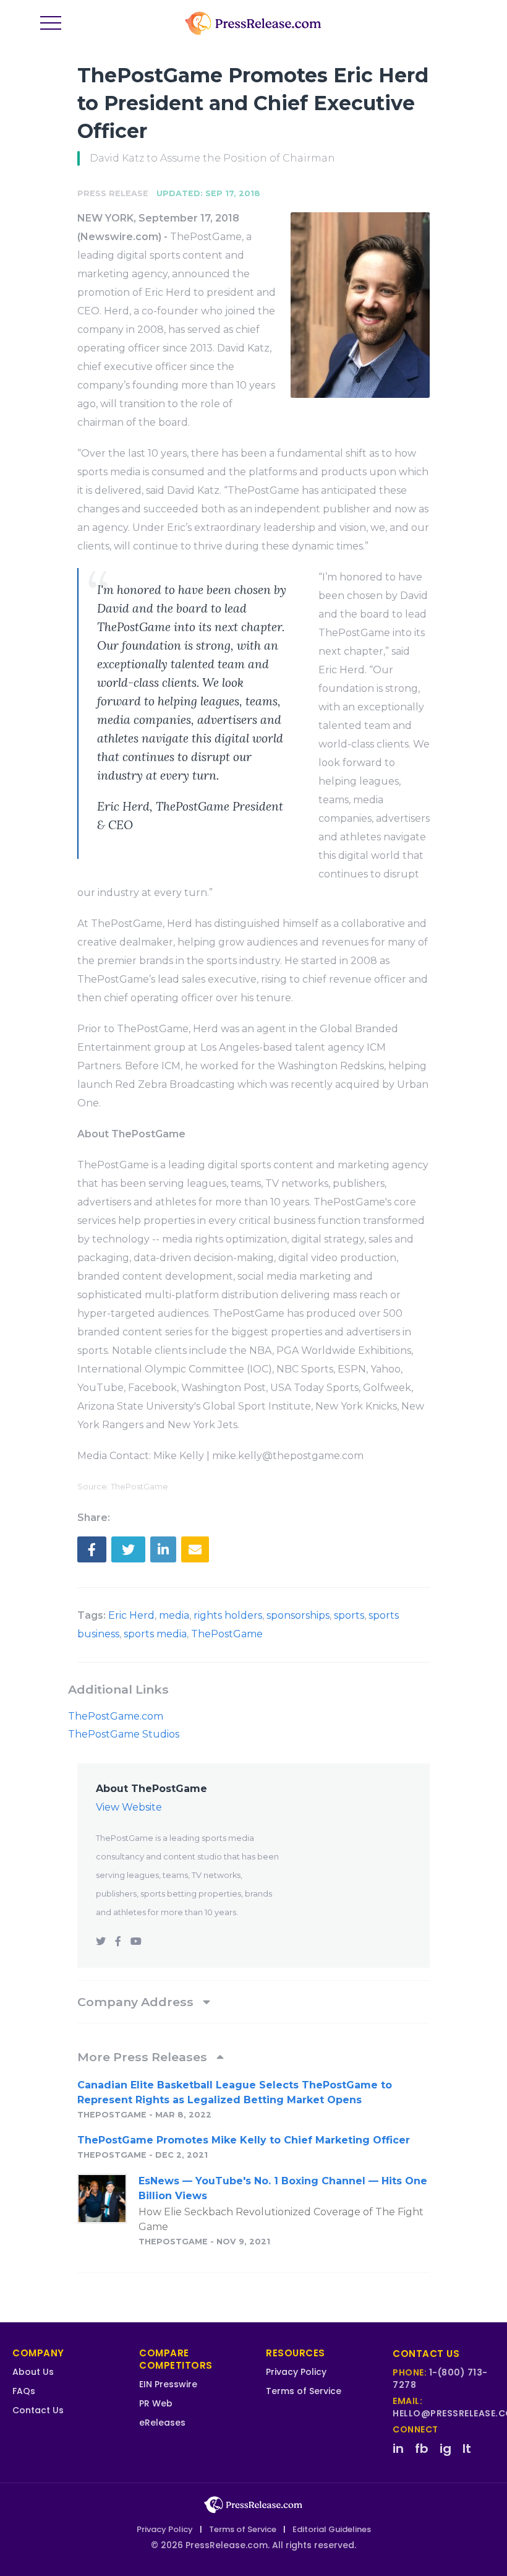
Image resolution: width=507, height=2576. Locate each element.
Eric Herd (131, 1615)
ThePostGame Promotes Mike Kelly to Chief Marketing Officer (244, 2140)
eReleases (162, 2423)
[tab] (253, 2002)
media (174, 1615)
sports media (155, 1634)
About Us (33, 2372)
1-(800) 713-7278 (440, 2379)
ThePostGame (227, 1634)
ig (445, 2449)
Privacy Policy (296, 2372)
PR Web (156, 2403)
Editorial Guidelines (332, 2529)
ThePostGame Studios (124, 1734)
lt (467, 2449)
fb (422, 2449)
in (398, 2449)
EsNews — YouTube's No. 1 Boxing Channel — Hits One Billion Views (283, 2188)
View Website (129, 1807)
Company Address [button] (137, 2002)
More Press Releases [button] (144, 2057)
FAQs (24, 2391)
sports (349, 1615)
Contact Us (38, 2410)
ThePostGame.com (116, 1716)
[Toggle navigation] (51, 24)
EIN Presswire (168, 2384)
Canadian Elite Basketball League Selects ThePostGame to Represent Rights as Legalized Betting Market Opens (235, 2092)
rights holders (228, 1615)
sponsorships (298, 1615)
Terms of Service (304, 2391)
